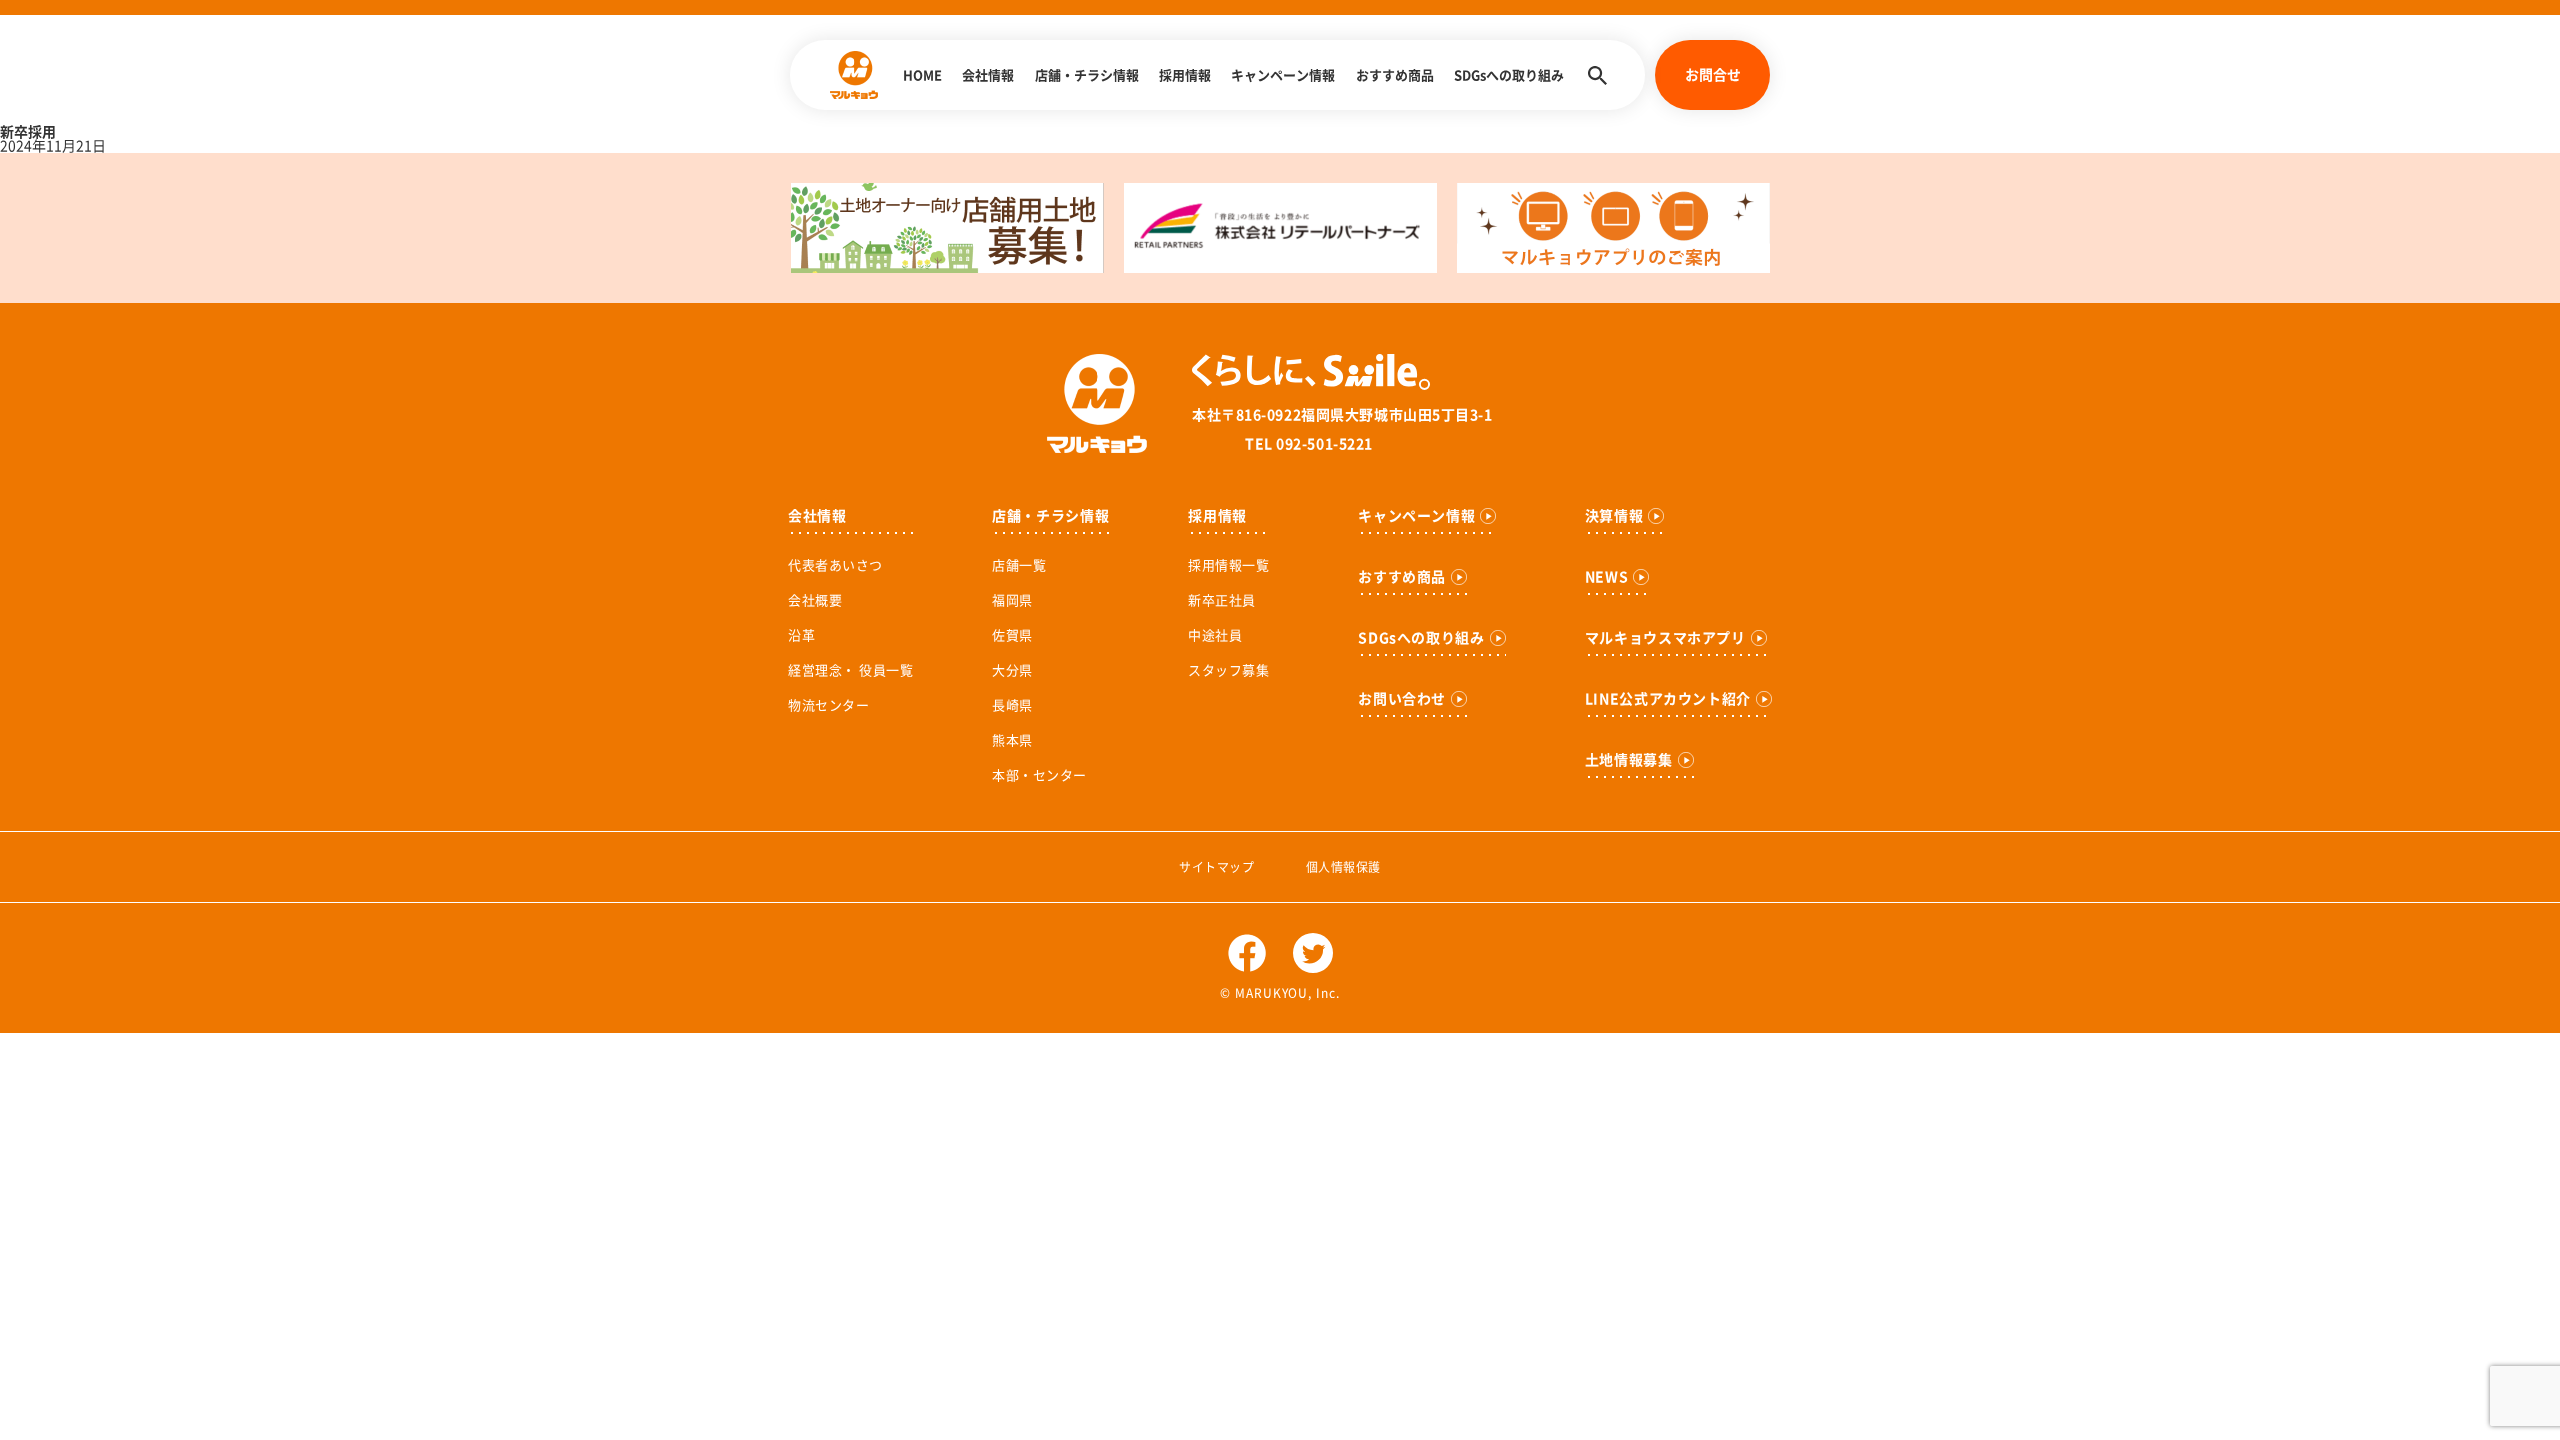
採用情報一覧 (1228, 565)
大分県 (1012, 670)
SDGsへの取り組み (1509, 75)
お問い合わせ (1402, 699)
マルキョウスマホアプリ (1665, 638)
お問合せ (1713, 75)
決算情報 (1614, 516)
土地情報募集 (1629, 760)
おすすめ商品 (1395, 75)
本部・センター (1039, 775)
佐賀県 (1012, 635)
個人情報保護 (1343, 867)
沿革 (801, 635)
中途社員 (1215, 635)
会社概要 (815, 600)
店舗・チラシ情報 (1087, 75)
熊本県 (1012, 740)
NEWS (1607, 577)
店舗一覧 (1019, 565)
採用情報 (1185, 75)
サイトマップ (1216, 867)
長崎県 (1012, 705)
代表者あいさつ (835, 565)
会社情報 (988, 75)
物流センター (828, 705)
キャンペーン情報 (1283, 75)
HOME (922, 75)
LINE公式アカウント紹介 (1668, 699)
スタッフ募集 (1228, 670)
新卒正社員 (1222, 600)
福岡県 (1012, 600)
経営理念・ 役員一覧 (850, 670)
